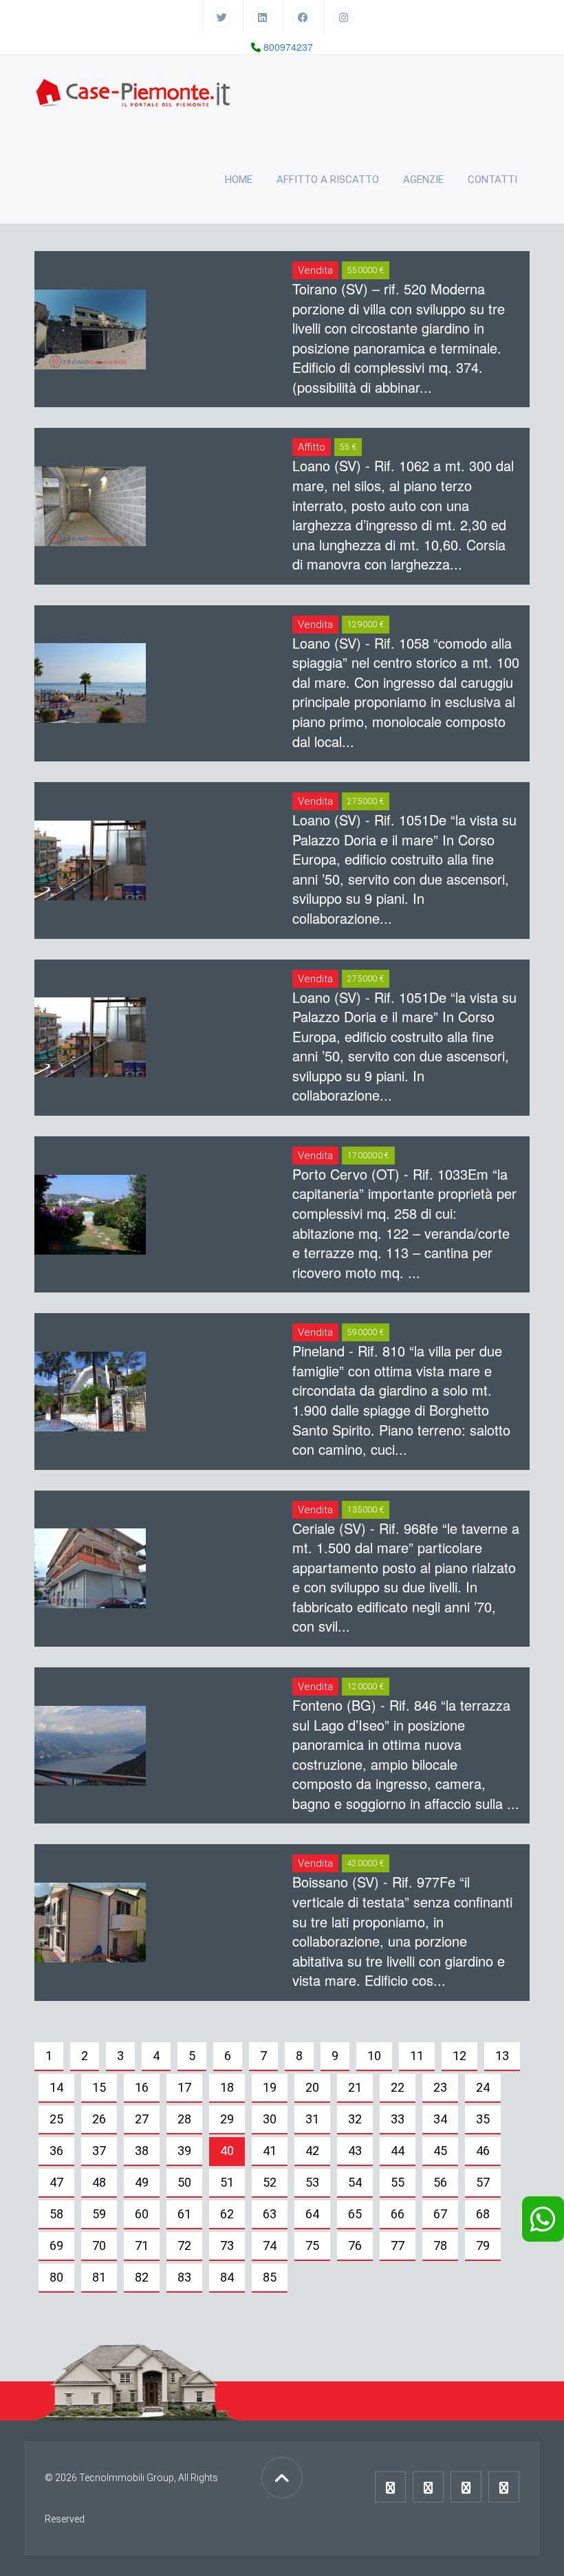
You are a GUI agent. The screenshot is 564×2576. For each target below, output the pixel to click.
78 (440, 2245)
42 (312, 2151)
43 (355, 2151)
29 (227, 2119)
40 (227, 2151)
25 (56, 2119)
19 (270, 2087)
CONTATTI (492, 180)
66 (398, 2214)
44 (398, 2151)
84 (227, 2277)
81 (99, 2277)
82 (142, 2277)
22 (398, 2087)
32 (355, 2119)
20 (312, 2087)
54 (355, 2182)
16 (142, 2087)
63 (270, 2214)
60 (142, 2214)
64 (312, 2214)
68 (483, 2214)
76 (355, 2245)
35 (483, 2119)
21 (355, 2087)
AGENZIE (423, 180)
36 (56, 2151)
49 (142, 2182)
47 (56, 2182)
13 (502, 2056)
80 (56, 2277)
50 (184, 2182)
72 (184, 2245)
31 (312, 2119)
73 (227, 2245)
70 (99, 2245)
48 (99, 2182)
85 (270, 2277)
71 (142, 2245)
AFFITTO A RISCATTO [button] (328, 180)
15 (99, 2087)
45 (440, 2151)
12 (459, 2056)
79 (483, 2245)
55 (398, 2182)
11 (417, 2056)
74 (270, 2245)
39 (184, 2151)
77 (398, 2245)
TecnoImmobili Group (127, 2478)
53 (312, 2182)
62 (227, 2214)
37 (99, 2151)
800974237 (288, 47)
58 (56, 2214)
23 (440, 2087)
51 (227, 2182)
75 (312, 2245)
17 (184, 2087)
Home (239, 180)
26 (99, 2119)
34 (440, 2119)
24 (483, 2087)
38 (142, 2151)
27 (142, 2119)
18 (227, 2087)
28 (184, 2119)
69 (56, 2245)
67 (440, 2214)
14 (56, 2087)
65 (355, 2214)
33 (398, 2119)
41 (270, 2151)
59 (99, 2214)
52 (270, 2182)
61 (184, 2214)
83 (184, 2277)
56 (440, 2182)
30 (270, 2119)
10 (374, 2056)
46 (483, 2151)
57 (483, 2182)
